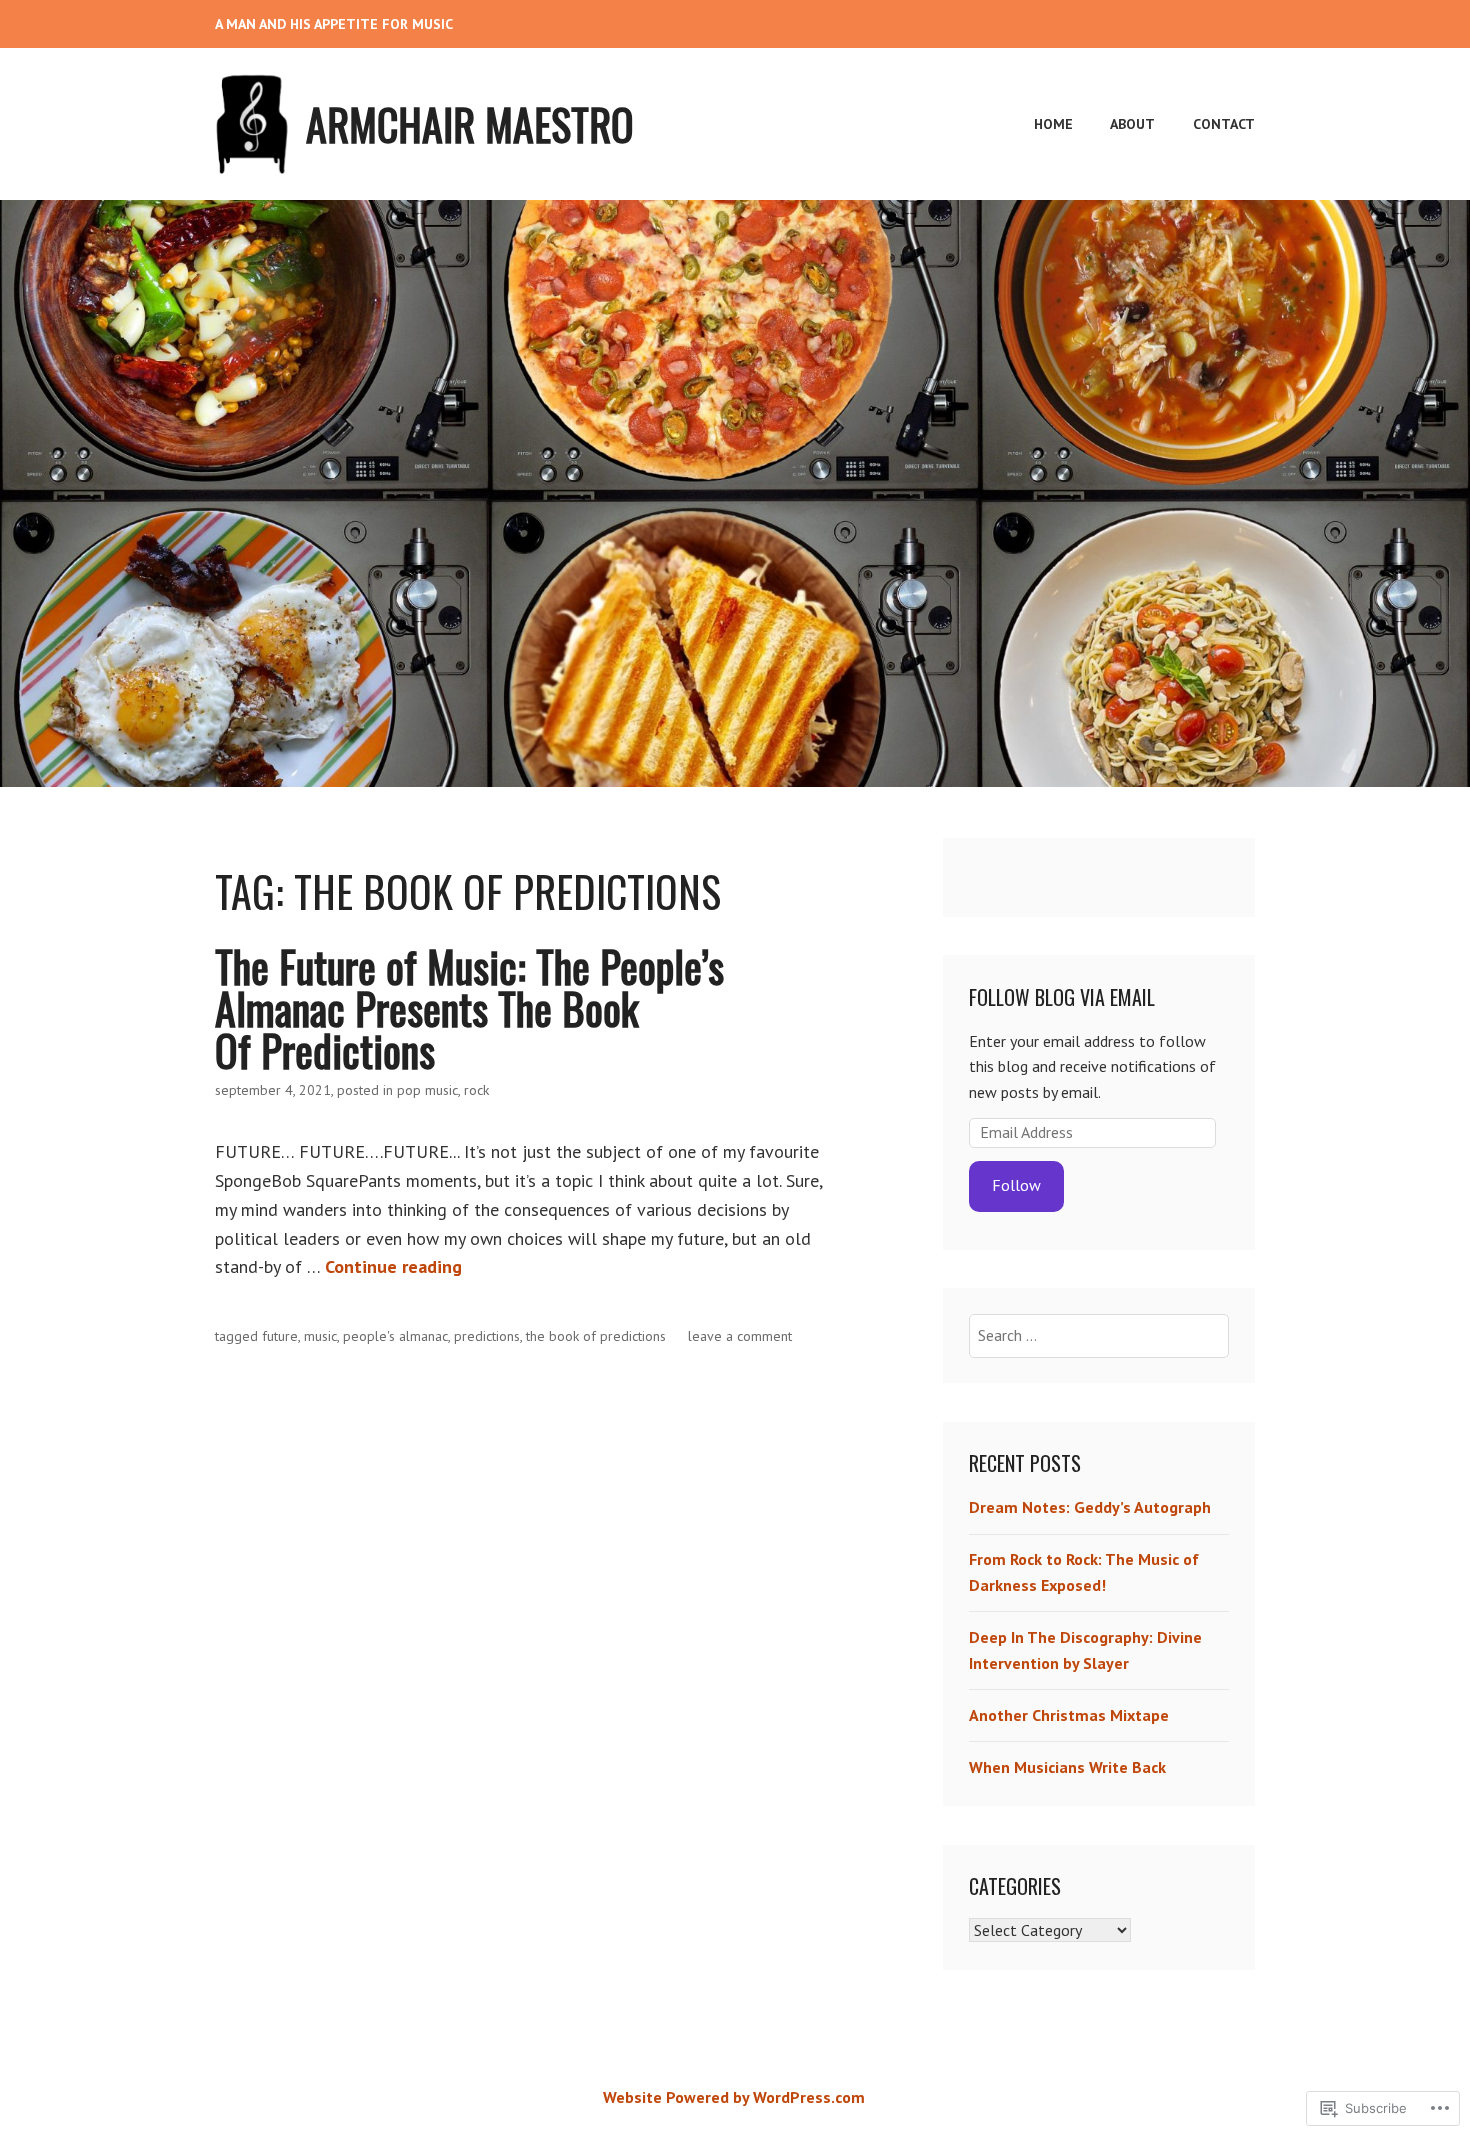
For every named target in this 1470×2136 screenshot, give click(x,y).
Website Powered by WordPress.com (734, 2097)
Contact (1224, 124)
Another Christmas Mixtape (1069, 1715)
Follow (1016, 1185)
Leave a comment (740, 1336)
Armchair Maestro (470, 124)
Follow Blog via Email (1062, 997)
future (280, 1336)
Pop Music (427, 1090)
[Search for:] (1099, 1335)
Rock (476, 1090)
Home (1053, 124)
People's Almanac (395, 1336)
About (1132, 124)
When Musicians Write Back (1067, 1767)
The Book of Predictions (596, 1336)
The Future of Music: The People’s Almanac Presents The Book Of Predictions (469, 1008)
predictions (487, 1336)
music (320, 1336)
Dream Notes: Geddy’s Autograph (1090, 1507)
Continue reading (393, 1266)
